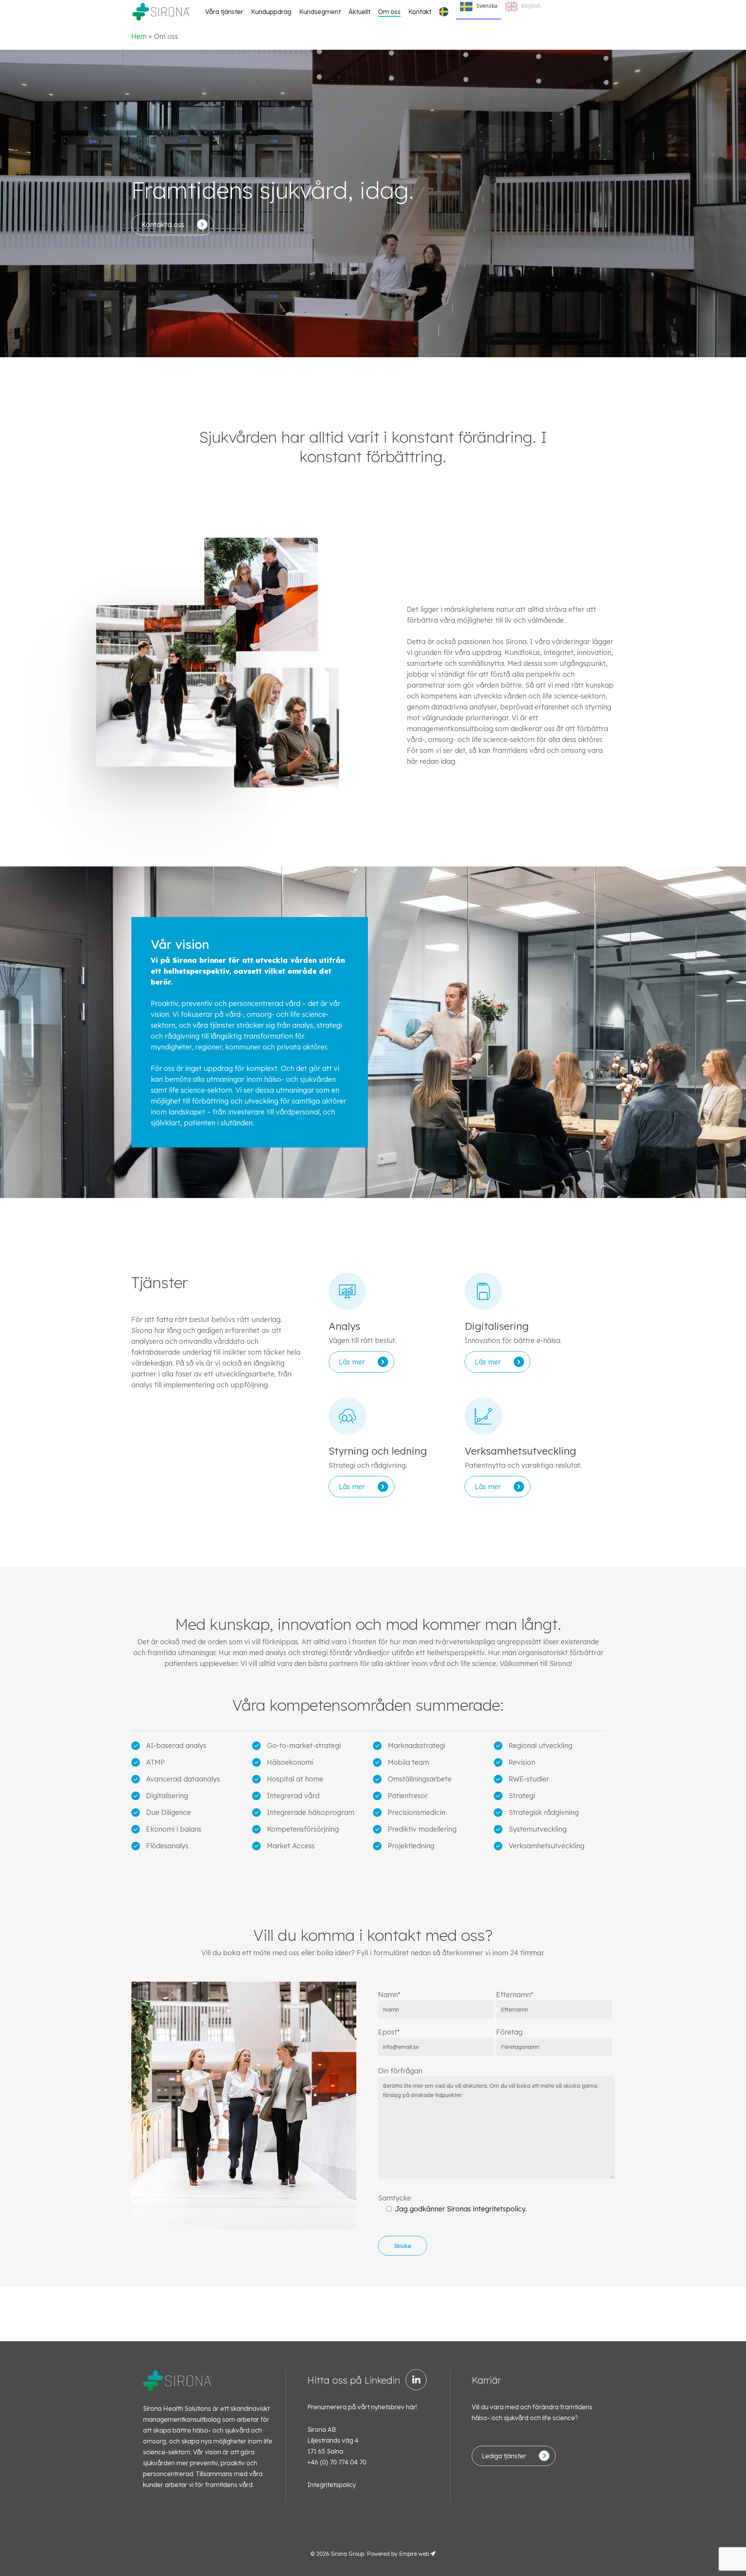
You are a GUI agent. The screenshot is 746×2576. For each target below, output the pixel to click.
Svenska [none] (487, 6)
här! (411, 2407)
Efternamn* (515, 1995)
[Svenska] (446, 12)
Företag (509, 2032)
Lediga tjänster (504, 2456)
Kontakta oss (163, 224)
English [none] (531, 6)
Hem (139, 36)
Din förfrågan (400, 2071)
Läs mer (352, 1362)
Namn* (389, 1995)
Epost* (389, 2032)
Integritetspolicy (332, 2485)
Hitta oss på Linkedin (354, 2380)
